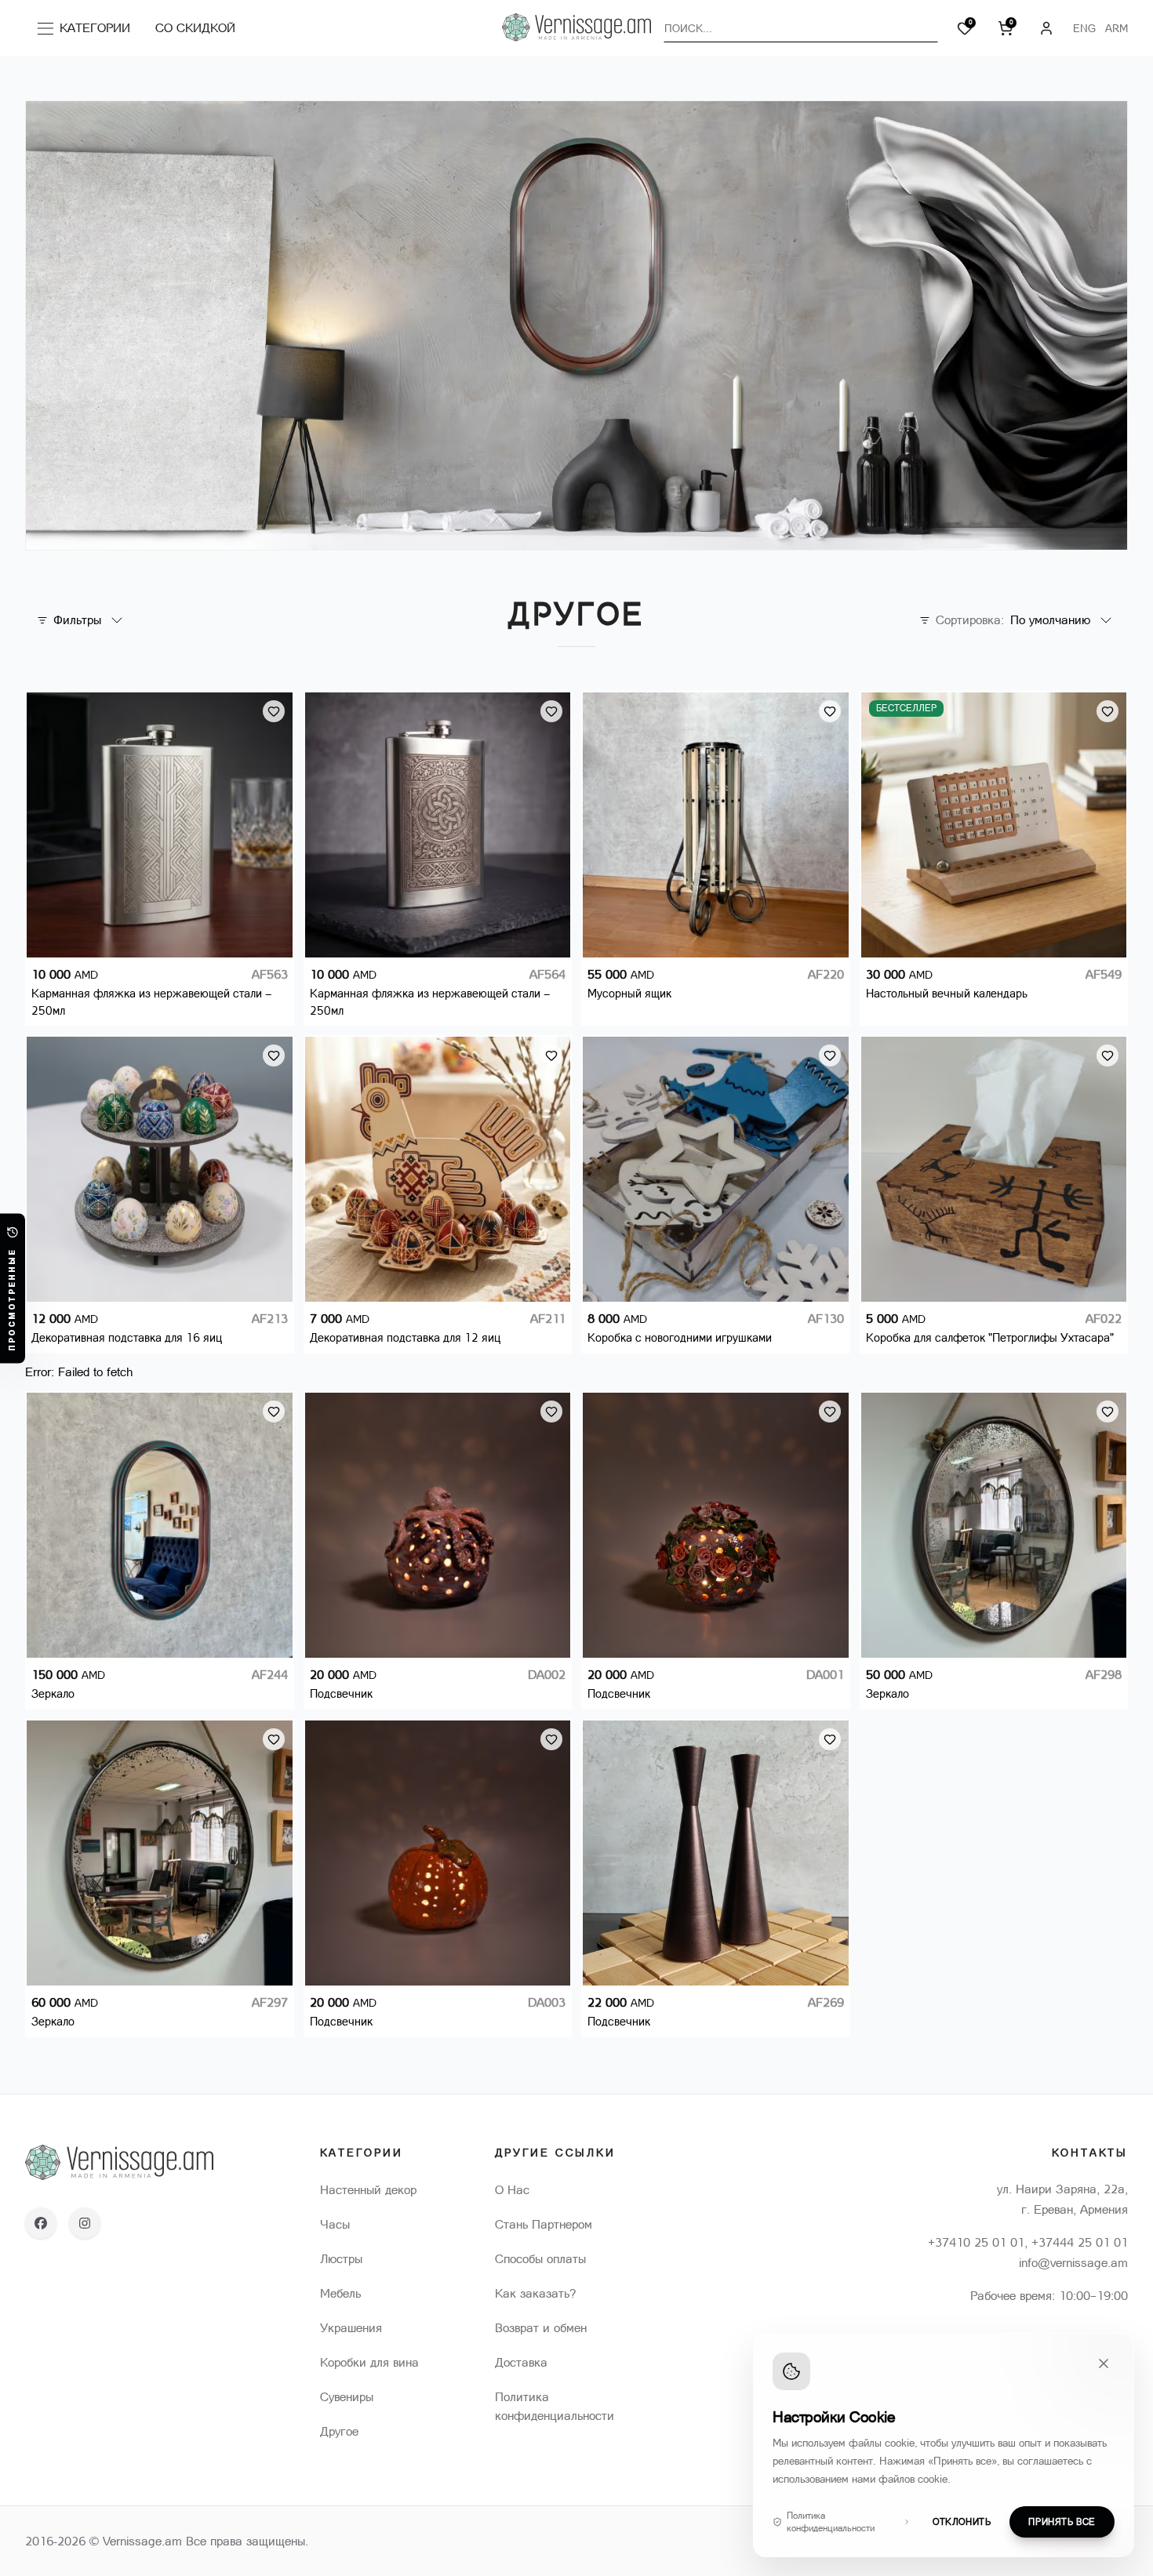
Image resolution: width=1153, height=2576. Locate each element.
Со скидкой (195, 28)
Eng (1084, 28)
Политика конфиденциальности (831, 2522)
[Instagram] (85, 2223)
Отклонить (962, 2522)
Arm (1117, 28)
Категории (88, 31)
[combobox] (801, 28)
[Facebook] (41, 2223)
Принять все (1062, 2522)
